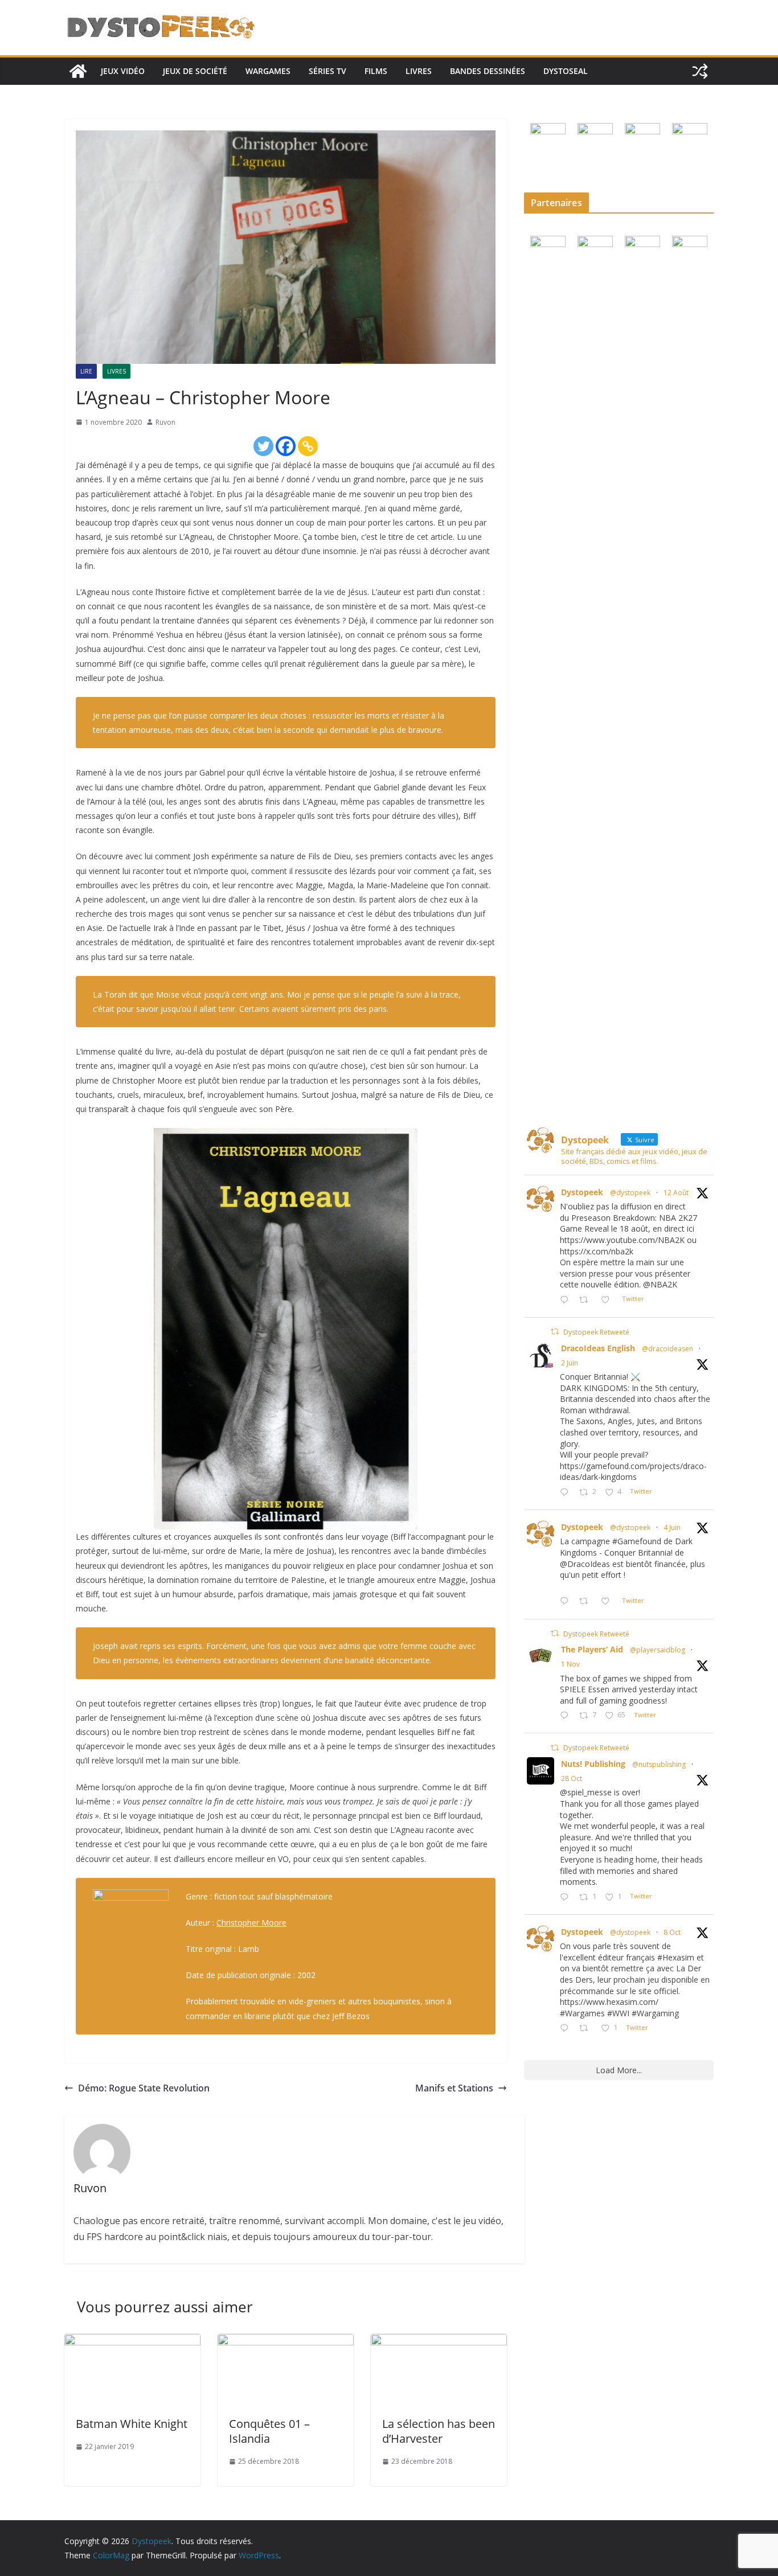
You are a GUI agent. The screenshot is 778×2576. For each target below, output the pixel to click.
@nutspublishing (659, 1764)
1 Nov (570, 1664)
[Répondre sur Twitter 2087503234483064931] (567, 1300)
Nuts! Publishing (593, 1764)
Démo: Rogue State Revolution (144, 2088)
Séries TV (327, 71)
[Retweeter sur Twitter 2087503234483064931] (587, 1300)
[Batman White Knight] (132, 2342)
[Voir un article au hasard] (700, 71)
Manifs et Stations (454, 2088)
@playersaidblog (658, 1650)
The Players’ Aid (592, 1649)
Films (376, 71)
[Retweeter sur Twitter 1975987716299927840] (587, 2029)
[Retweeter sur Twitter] (555, 1332)
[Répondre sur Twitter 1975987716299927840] (567, 2029)
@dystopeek (630, 1193)
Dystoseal (566, 71)
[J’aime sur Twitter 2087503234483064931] (609, 1300)
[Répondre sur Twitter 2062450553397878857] (567, 1601)
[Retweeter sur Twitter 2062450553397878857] (587, 1601)
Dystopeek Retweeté (596, 1332)
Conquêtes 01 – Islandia (269, 2431)
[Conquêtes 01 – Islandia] (286, 2342)
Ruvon (165, 422)
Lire (86, 371)
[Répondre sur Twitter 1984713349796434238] (567, 1716)
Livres (419, 71)
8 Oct (672, 1932)
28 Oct (572, 1779)
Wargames (268, 71)
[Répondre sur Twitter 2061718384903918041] (567, 1493)
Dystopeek (582, 1192)
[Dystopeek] (78, 71)
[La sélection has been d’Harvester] (439, 2342)
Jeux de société (195, 71)
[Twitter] (263, 446)
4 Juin (672, 1527)
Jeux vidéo (123, 71)
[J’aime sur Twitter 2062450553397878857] (609, 1601)
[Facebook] (286, 446)
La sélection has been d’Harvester (439, 2431)
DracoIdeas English (598, 1348)
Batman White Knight (132, 2424)
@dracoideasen (668, 1349)
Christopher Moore (251, 1923)
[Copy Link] (308, 446)
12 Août (676, 1193)
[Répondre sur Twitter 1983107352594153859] (567, 1898)
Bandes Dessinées (488, 71)
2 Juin (570, 1363)
